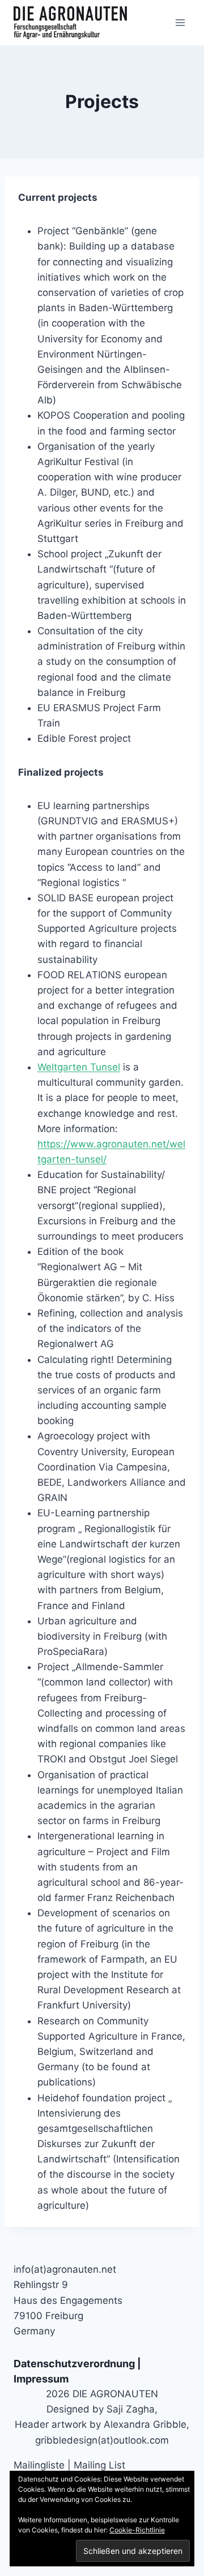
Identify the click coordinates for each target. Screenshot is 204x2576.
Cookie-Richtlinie (137, 2530)
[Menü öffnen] (180, 22)
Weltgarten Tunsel (79, 1067)
